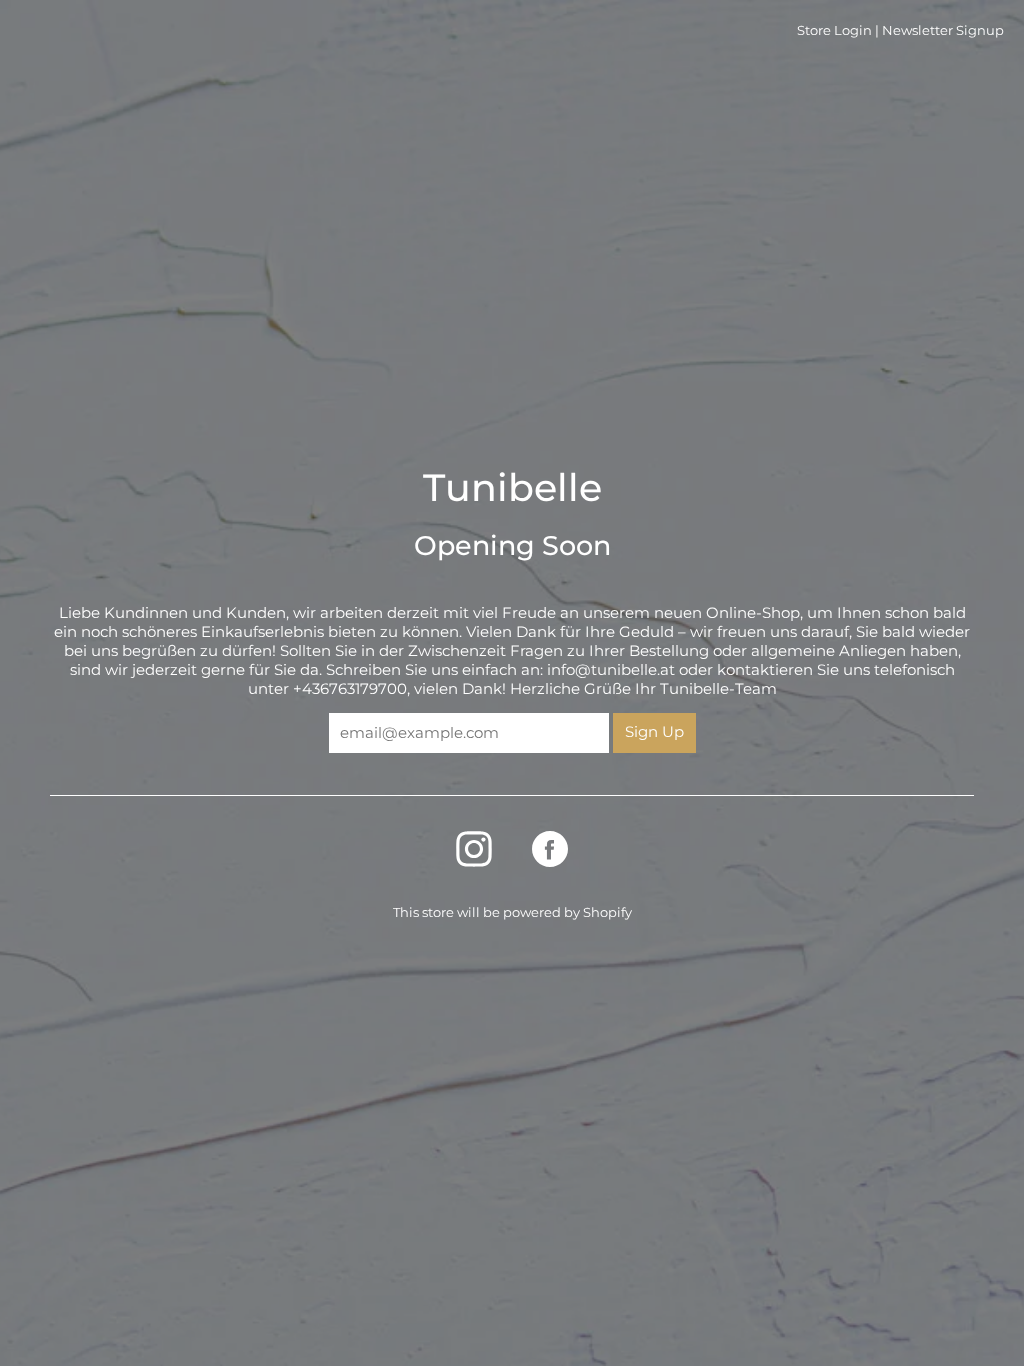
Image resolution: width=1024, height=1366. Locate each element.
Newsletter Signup (943, 30)
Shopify (607, 912)
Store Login (834, 30)
